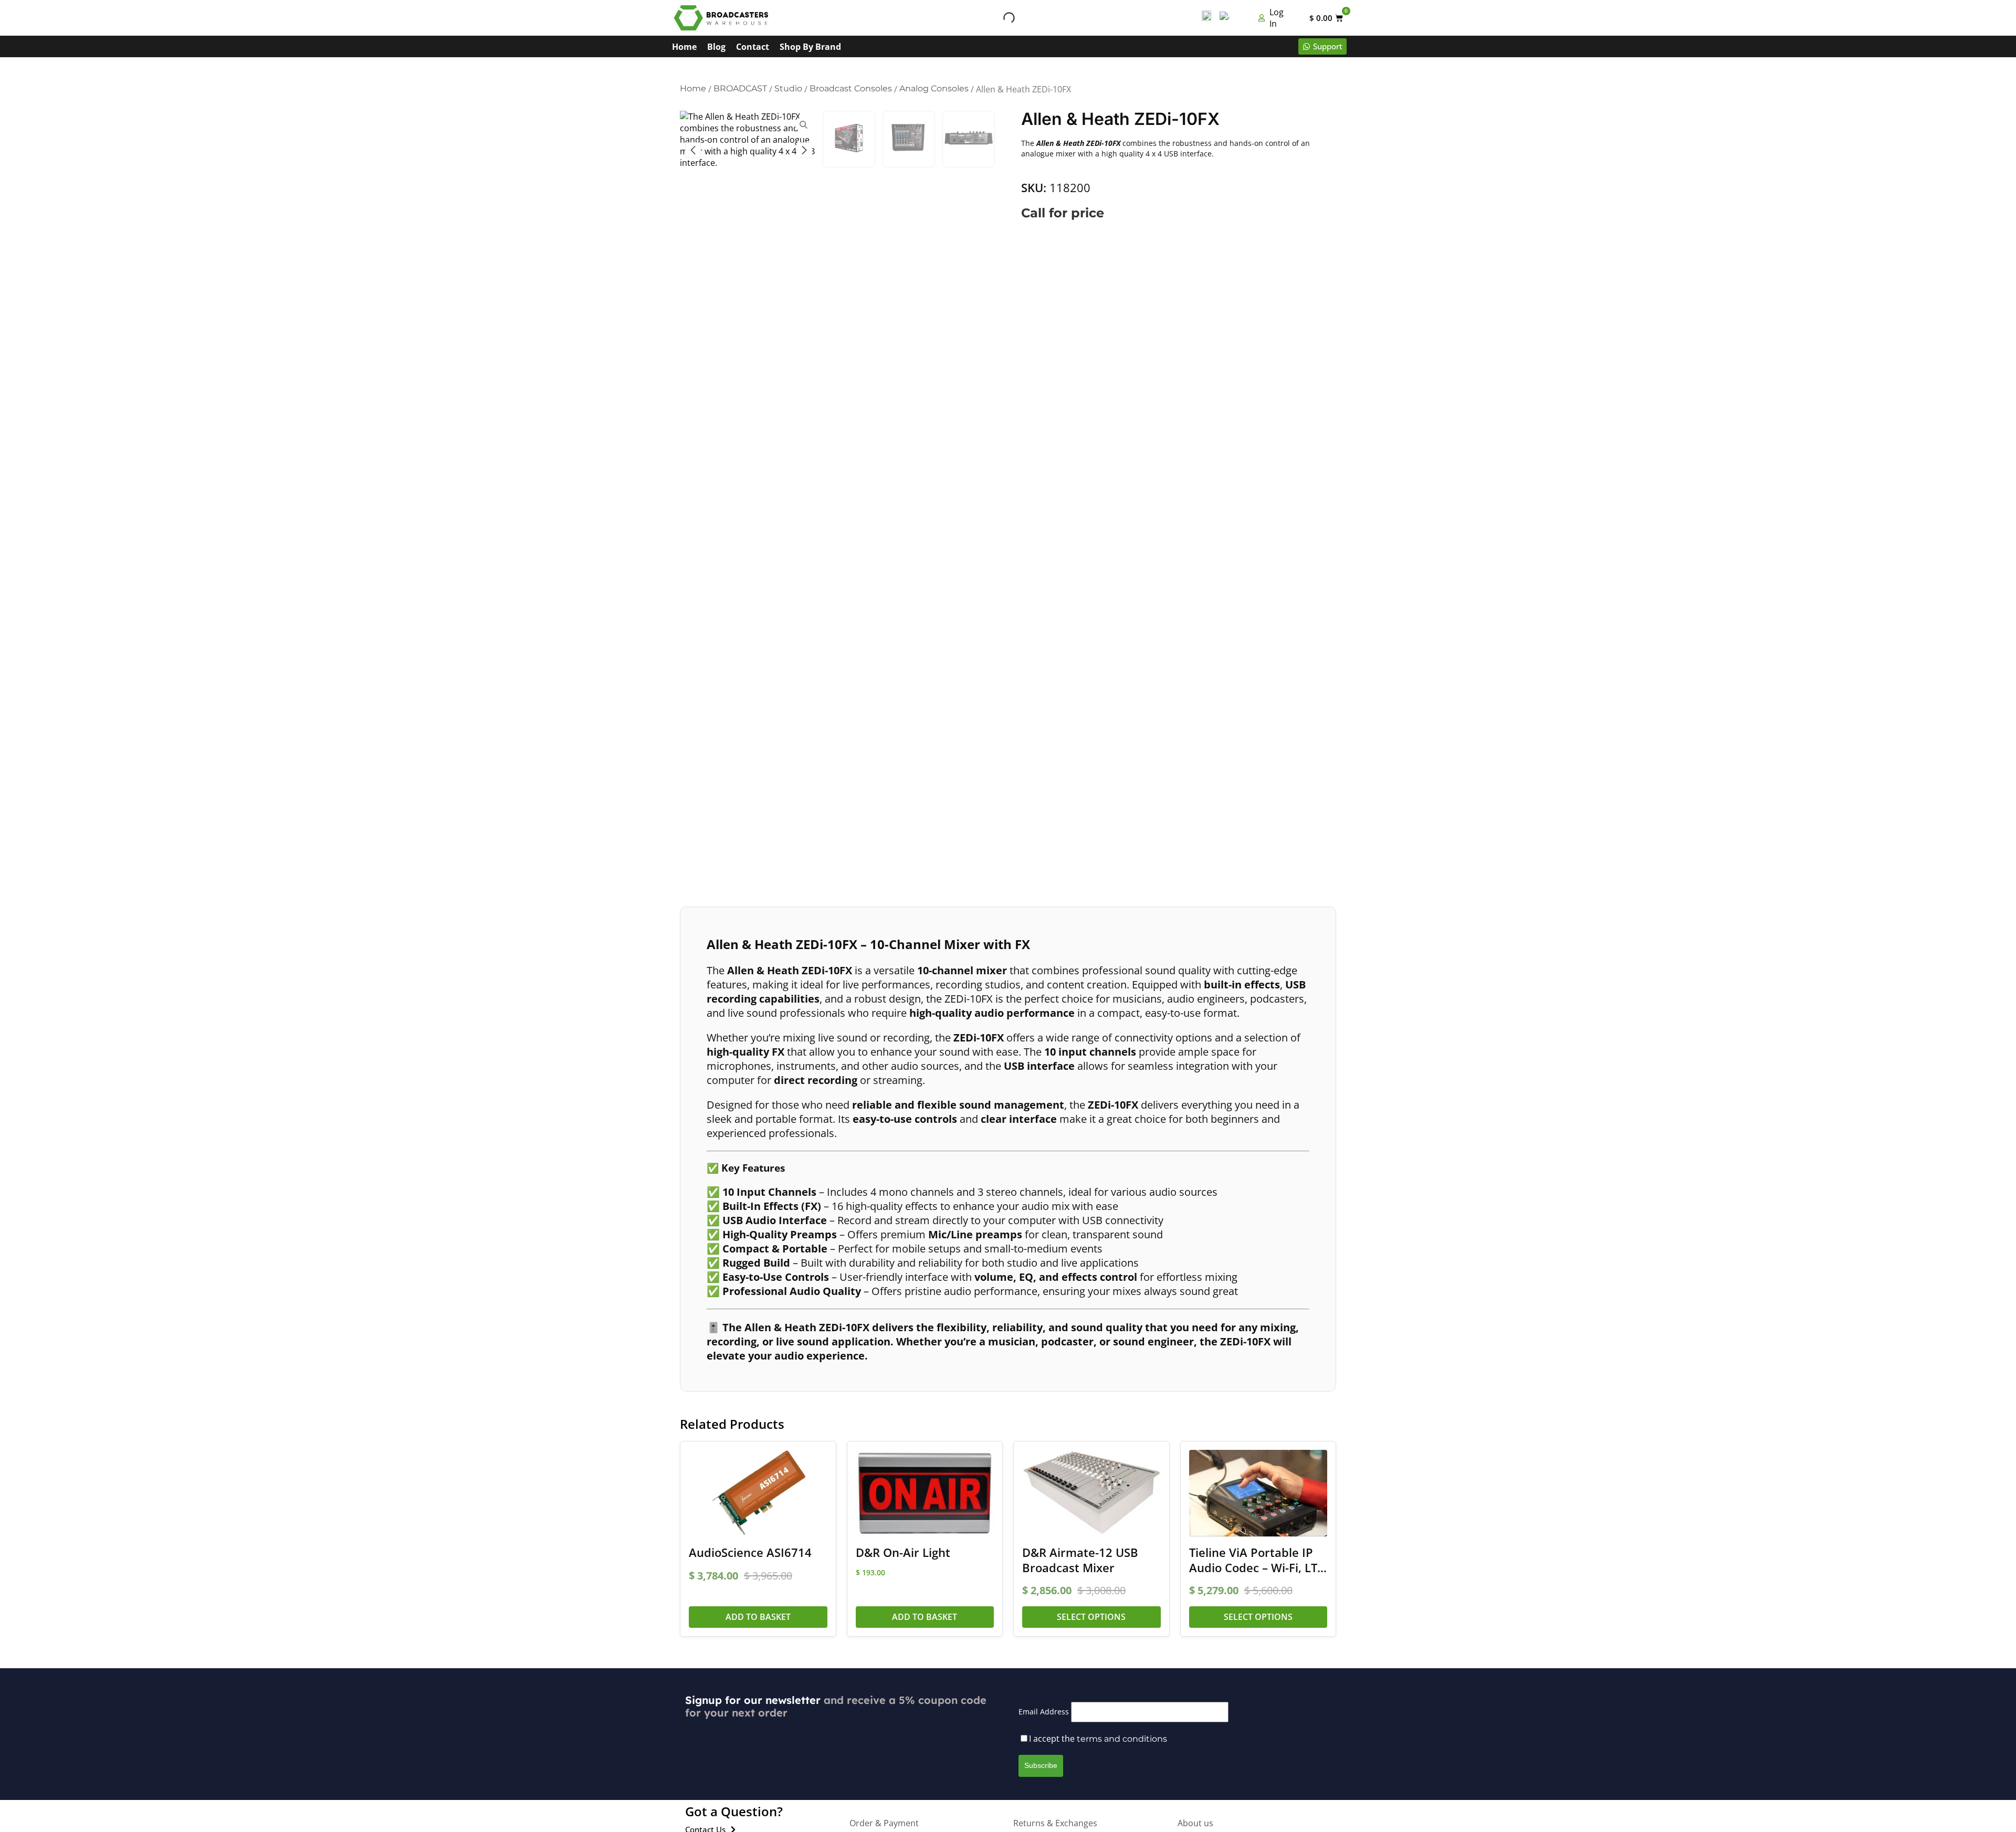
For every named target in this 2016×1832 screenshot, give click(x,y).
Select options (1091, 1617)
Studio (788, 88)
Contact (753, 47)
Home (684, 47)
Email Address (1044, 1712)
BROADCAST (740, 88)
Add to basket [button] (758, 1617)
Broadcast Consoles (851, 88)
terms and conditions (1122, 1739)
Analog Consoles (934, 88)
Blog (716, 47)
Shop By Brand (810, 47)
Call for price (1063, 213)
